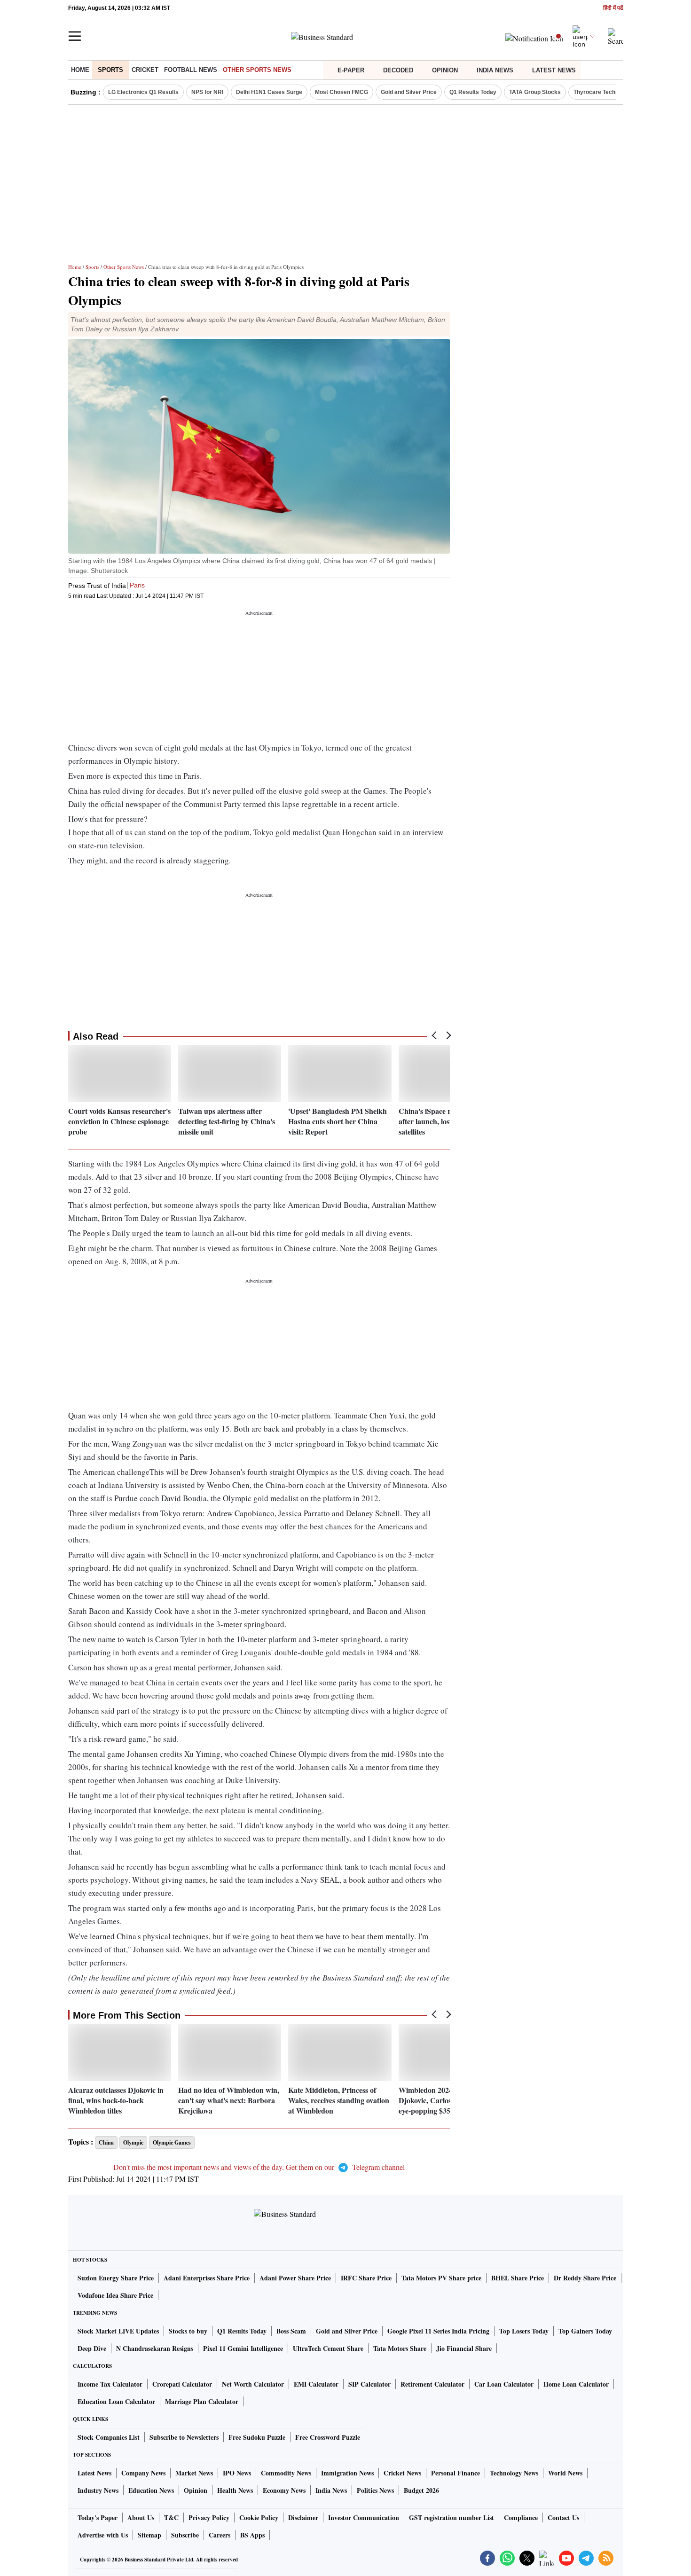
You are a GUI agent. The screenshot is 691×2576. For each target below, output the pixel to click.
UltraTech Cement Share (328, 2348)
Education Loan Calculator (116, 2401)
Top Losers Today (524, 2331)
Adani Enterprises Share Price (207, 2278)
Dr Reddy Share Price (585, 2278)
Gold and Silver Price (409, 92)
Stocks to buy (188, 2331)
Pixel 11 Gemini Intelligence (243, 2348)
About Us (141, 2517)
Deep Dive (92, 2348)
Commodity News (286, 2473)
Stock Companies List (109, 2437)
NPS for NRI (207, 92)
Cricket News (402, 2473)
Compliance (521, 2517)
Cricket (145, 70)
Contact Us (563, 2517)
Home (80, 70)
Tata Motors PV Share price (441, 2278)
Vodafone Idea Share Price (115, 2295)
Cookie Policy (259, 2517)
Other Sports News (257, 70)
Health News (235, 2490)
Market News (194, 2473)
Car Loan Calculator (504, 2384)
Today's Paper (98, 2517)
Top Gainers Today (585, 2331)
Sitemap (149, 2535)
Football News (191, 70)
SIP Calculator (369, 2384)
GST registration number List (452, 2517)
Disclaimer (303, 2517)
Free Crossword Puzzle (328, 2437)
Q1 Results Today (473, 92)
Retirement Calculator (432, 2384)
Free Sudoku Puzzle (257, 2437)
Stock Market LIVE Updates (118, 2331)
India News (495, 70)
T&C (171, 2517)
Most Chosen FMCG (342, 92)
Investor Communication (364, 2517)
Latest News (554, 70)
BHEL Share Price (518, 2278)
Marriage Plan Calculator (202, 2401)
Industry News (98, 2490)
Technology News (514, 2473)
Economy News (284, 2490)
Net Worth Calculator (253, 2384)
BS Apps (252, 2535)
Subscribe (185, 2535)
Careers (220, 2535)
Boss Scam (291, 2331)
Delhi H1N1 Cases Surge (269, 92)
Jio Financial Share (464, 2348)
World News (565, 2473)
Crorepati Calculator (182, 2384)
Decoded (398, 70)
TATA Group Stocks (535, 92)
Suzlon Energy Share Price (116, 2278)
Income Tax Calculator (110, 2384)
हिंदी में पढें (613, 8)
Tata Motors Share (400, 2348)
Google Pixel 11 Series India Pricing (438, 2331)
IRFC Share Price (366, 2278)
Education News (151, 2490)
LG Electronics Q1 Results (143, 92)
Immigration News (347, 2473)
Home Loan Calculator (576, 2384)
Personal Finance (455, 2473)
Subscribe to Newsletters (184, 2437)
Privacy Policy (209, 2517)
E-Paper (351, 70)
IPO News (237, 2473)
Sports (110, 70)
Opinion (445, 70)
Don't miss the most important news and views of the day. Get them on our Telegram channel (259, 2167)
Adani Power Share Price (295, 2278)
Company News (143, 2473)
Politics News (375, 2490)
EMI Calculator (316, 2384)
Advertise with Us (103, 2535)
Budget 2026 (421, 2490)
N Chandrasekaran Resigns (155, 2348)
